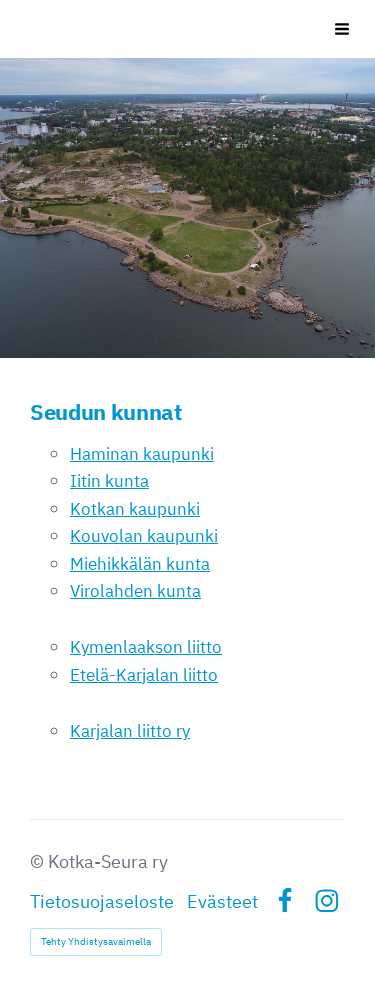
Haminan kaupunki (142, 453)
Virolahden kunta (135, 590)
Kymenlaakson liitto (146, 646)
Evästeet (222, 901)
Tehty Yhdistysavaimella (96, 941)
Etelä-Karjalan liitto (144, 674)
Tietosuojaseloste (102, 901)
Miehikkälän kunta (140, 563)
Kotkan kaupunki (135, 508)
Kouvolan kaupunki (144, 535)
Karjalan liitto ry (130, 730)
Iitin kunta (109, 480)
